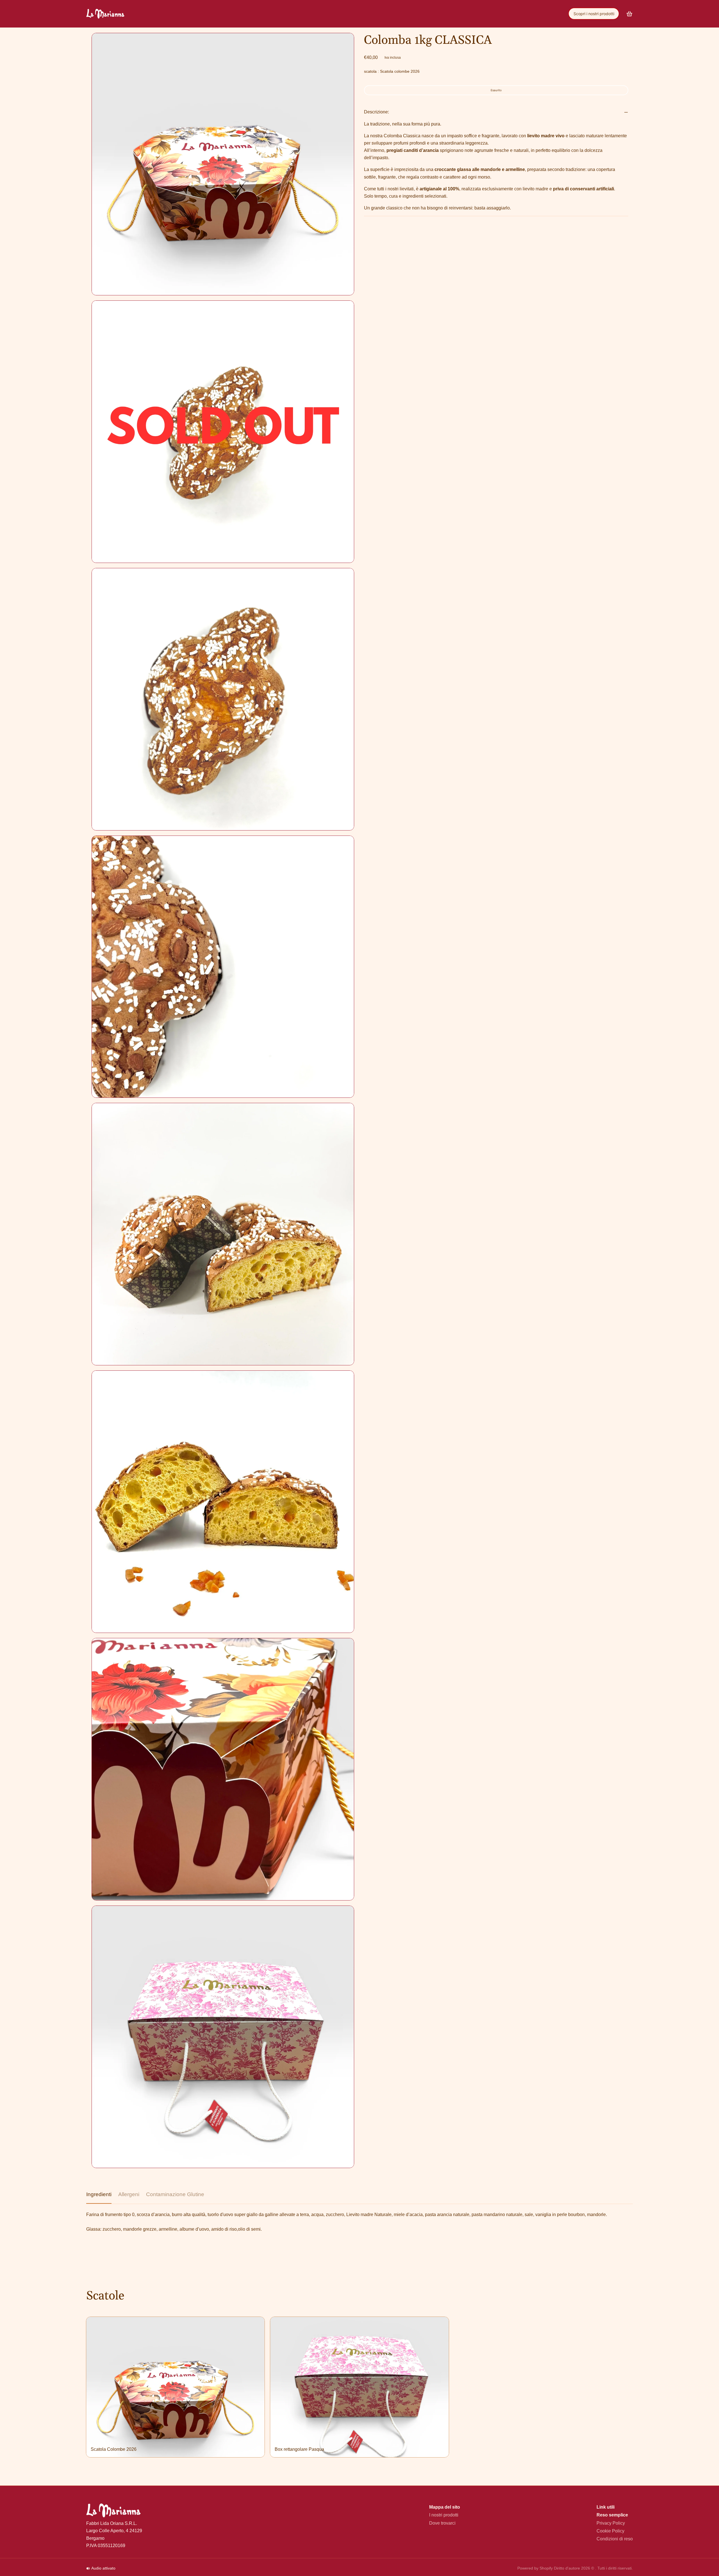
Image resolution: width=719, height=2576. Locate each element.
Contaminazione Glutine (175, 2194)
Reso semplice (612, 2515)
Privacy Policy (611, 2523)
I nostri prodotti (444, 2515)
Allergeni (129, 2194)
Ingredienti (99, 2194)
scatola (392, 71)
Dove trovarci (442, 2523)
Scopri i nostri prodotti (594, 14)
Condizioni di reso (615, 2539)
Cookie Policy (610, 2531)
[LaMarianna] (105, 14)
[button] (496, 90)
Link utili (606, 2507)
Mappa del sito (445, 2507)
